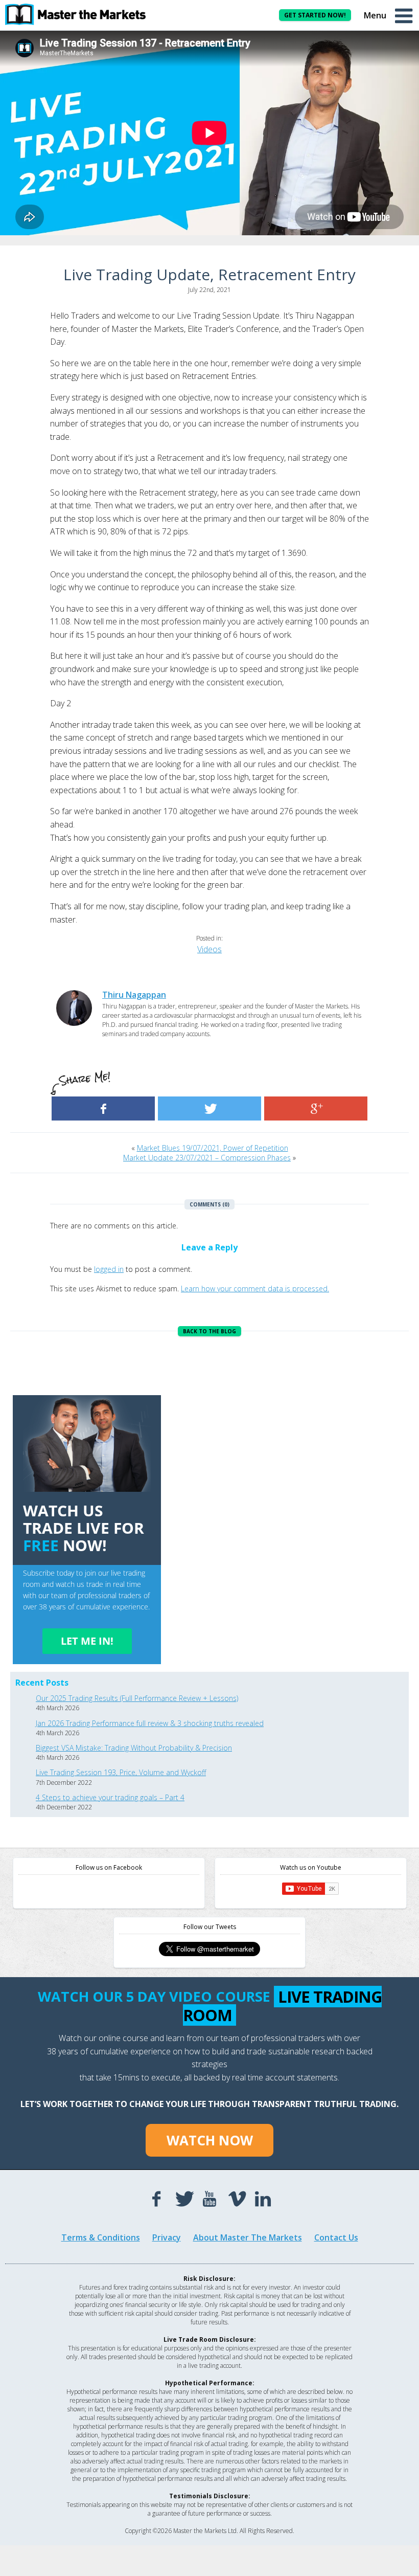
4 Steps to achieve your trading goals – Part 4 (110, 1797)
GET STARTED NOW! (315, 15)
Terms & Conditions (101, 2237)
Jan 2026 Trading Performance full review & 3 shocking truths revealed (150, 1723)
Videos (209, 949)
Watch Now (210, 2140)
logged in (109, 1269)
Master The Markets (82, 14)
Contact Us (336, 2237)
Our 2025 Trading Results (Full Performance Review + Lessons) (137, 1698)
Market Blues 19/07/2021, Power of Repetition (213, 1148)
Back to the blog (209, 1331)
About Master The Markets (248, 2237)
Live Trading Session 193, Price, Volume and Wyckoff (121, 1772)
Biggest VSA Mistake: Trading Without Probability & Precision (134, 1748)
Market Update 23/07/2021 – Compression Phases (207, 1158)
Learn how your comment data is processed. (255, 1289)
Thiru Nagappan (134, 995)
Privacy (167, 2237)
